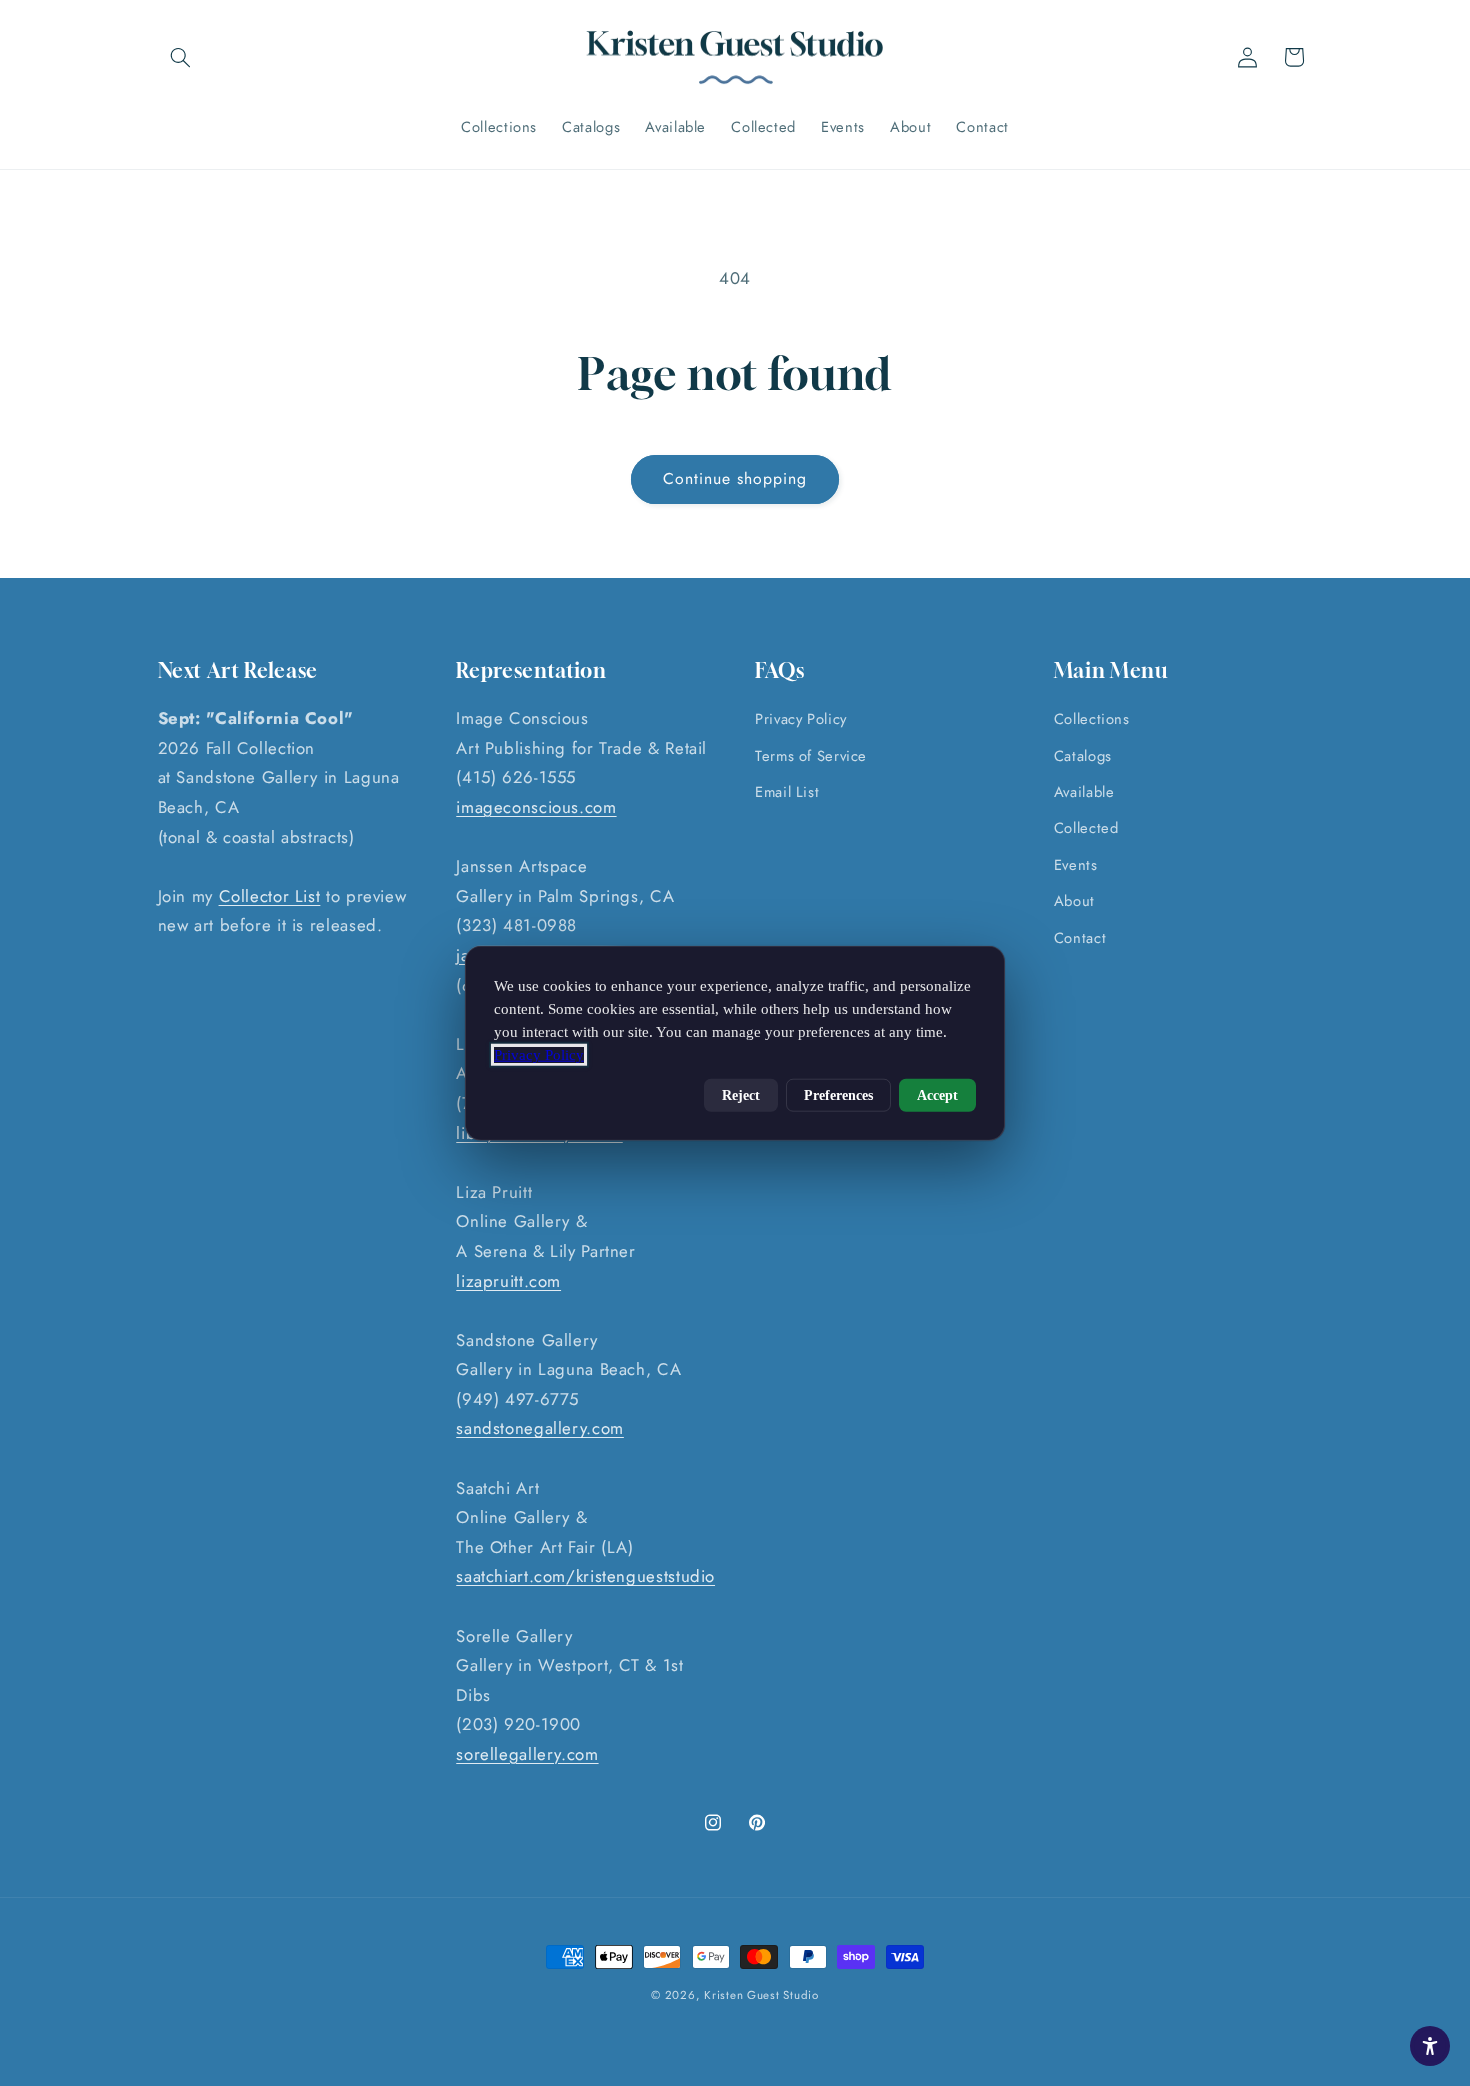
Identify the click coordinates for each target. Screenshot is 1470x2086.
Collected (1086, 829)
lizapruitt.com (508, 1281)
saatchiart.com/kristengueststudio (585, 1577)
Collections (1092, 720)
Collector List (270, 896)
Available (1084, 792)
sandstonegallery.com (540, 1429)
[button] (181, 57)
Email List (787, 792)
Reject (741, 1095)
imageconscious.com (536, 807)
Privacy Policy (801, 720)
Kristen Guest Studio (761, 1995)
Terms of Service (811, 756)
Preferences (838, 1095)
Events (1076, 865)
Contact (1080, 938)
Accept (937, 1095)
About (1074, 902)
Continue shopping (735, 478)
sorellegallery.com (527, 1754)
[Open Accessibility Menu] (1430, 2046)
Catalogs (1083, 756)
